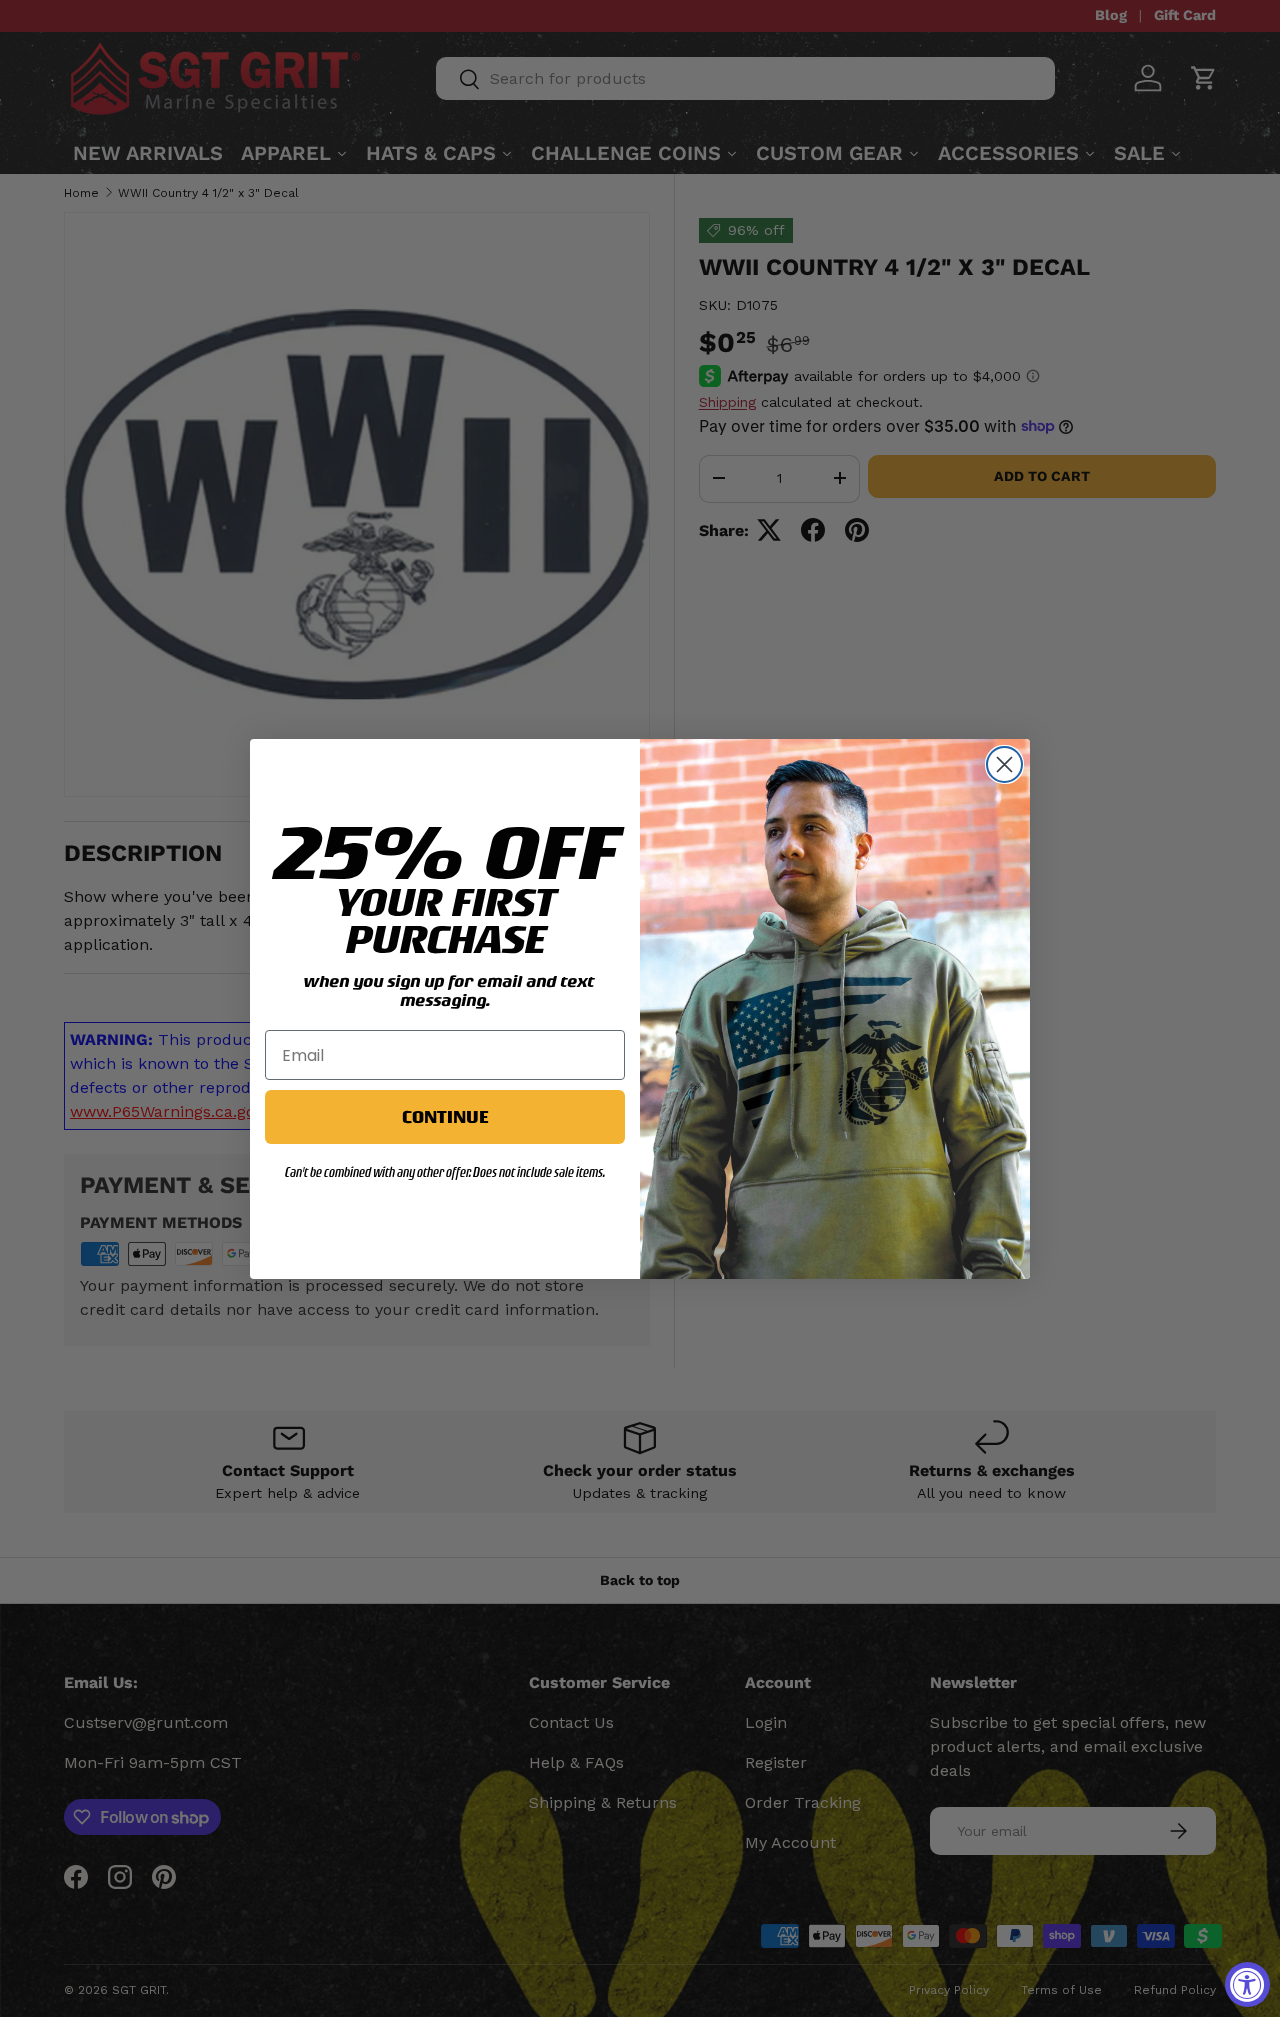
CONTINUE (445, 1116)
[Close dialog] (1004, 764)
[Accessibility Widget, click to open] (1247, 1984)
